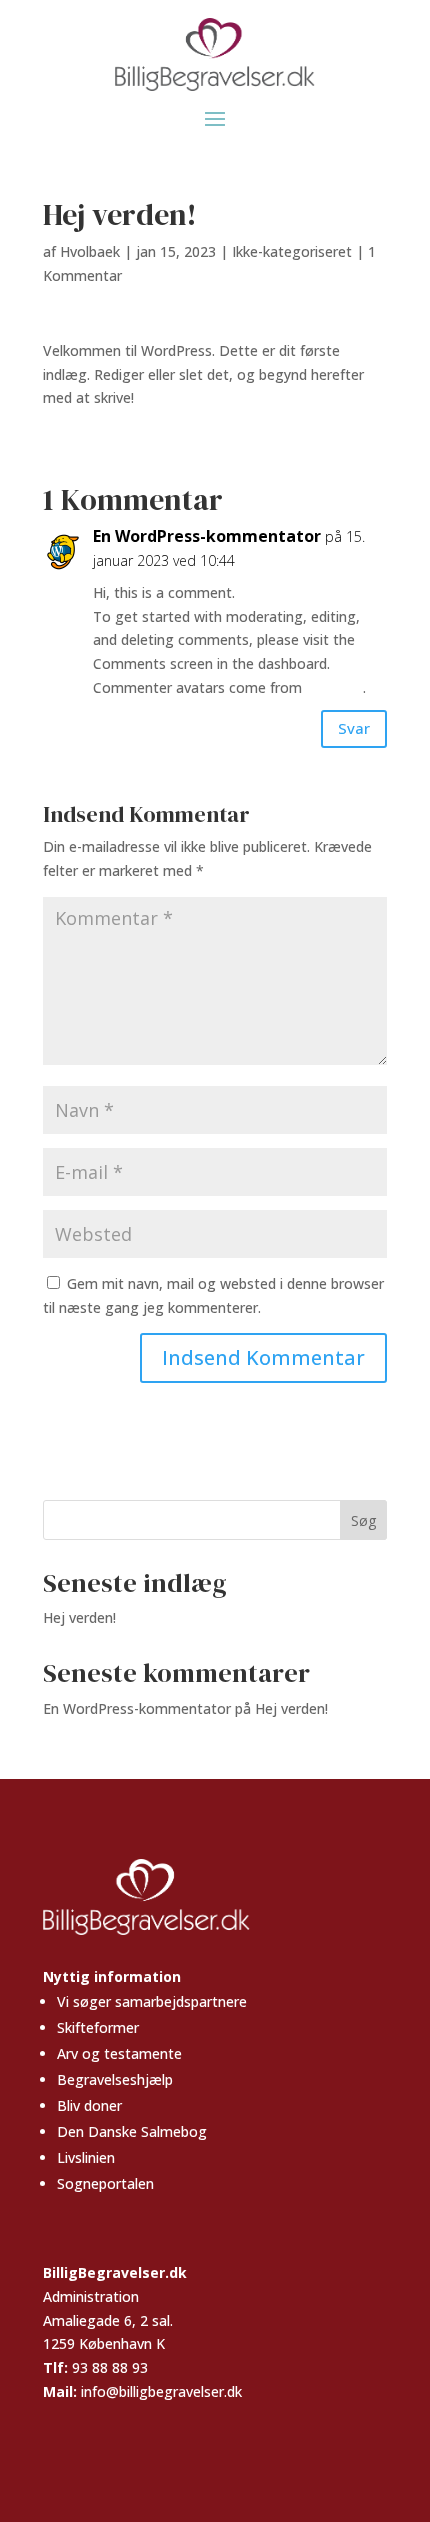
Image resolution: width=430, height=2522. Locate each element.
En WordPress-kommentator (207, 536)
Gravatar (334, 687)
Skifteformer (98, 2027)
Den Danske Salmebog (132, 2131)
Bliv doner (89, 2105)
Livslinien (86, 2157)
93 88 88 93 (110, 2367)
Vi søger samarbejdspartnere (152, 2001)
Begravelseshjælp (115, 2079)
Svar (354, 728)
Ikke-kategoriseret (292, 251)
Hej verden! (79, 1617)
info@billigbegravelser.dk (161, 2391)
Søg (363, 1520)
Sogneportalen (105, 2183)
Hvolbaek (90, 251)
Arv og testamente (119, 2053)
